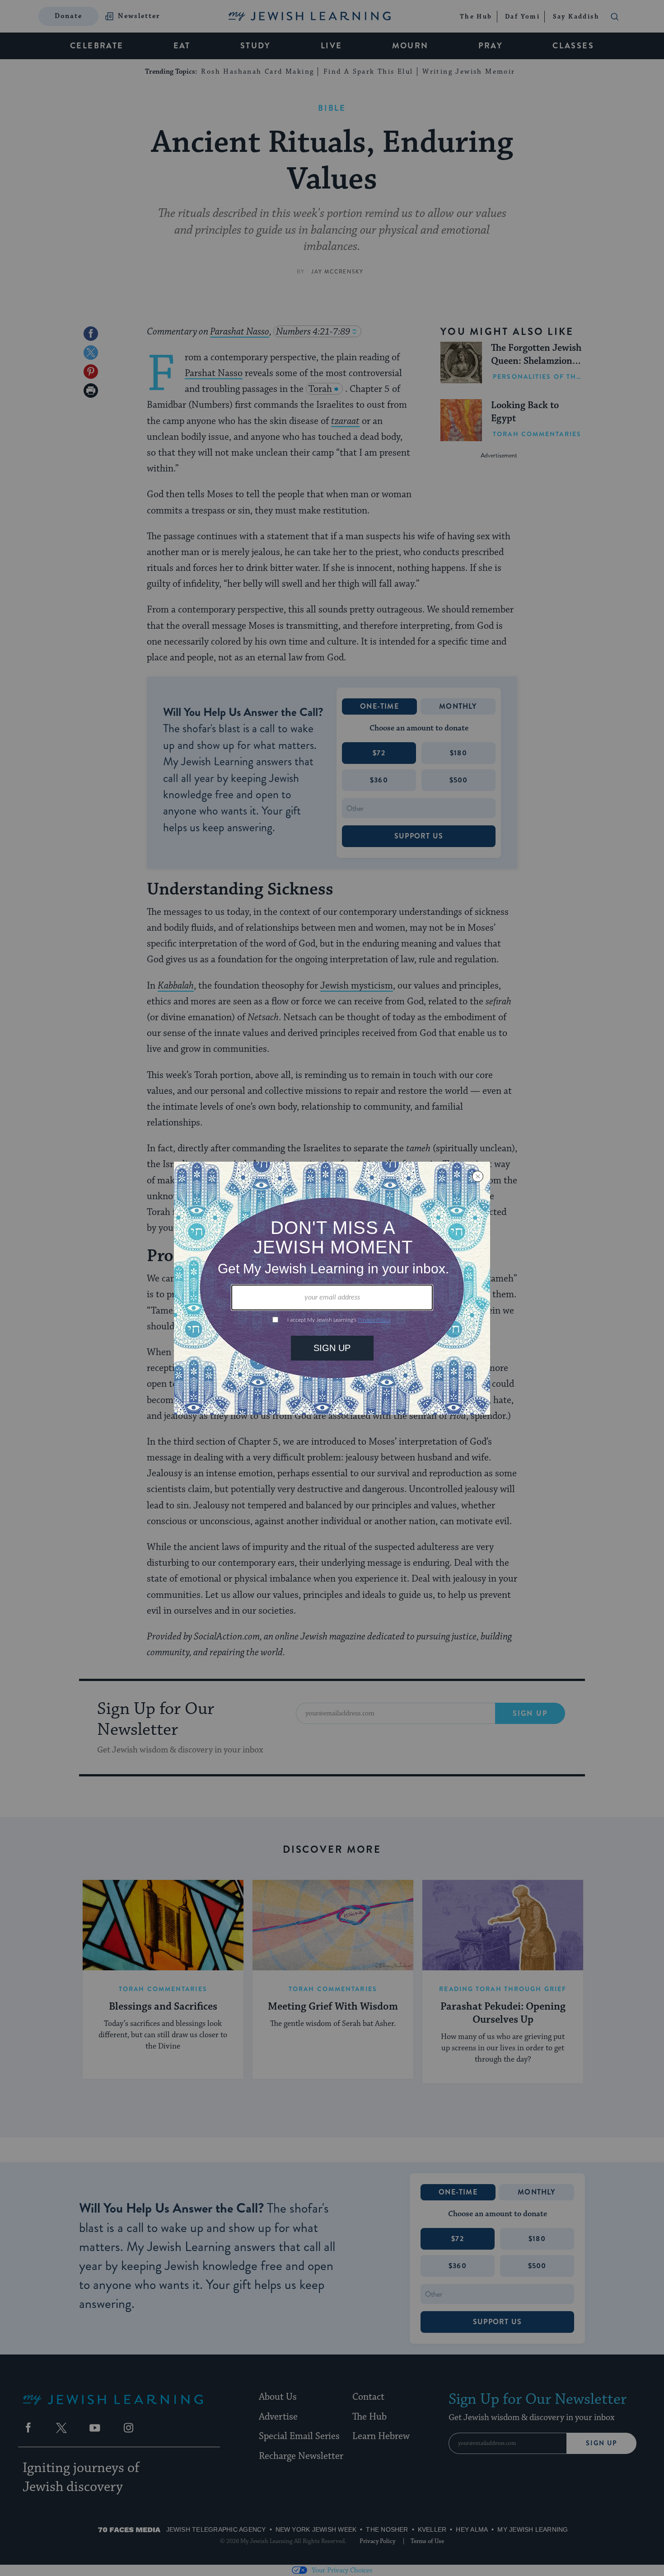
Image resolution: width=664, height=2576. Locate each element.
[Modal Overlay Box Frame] (332, 1288)
